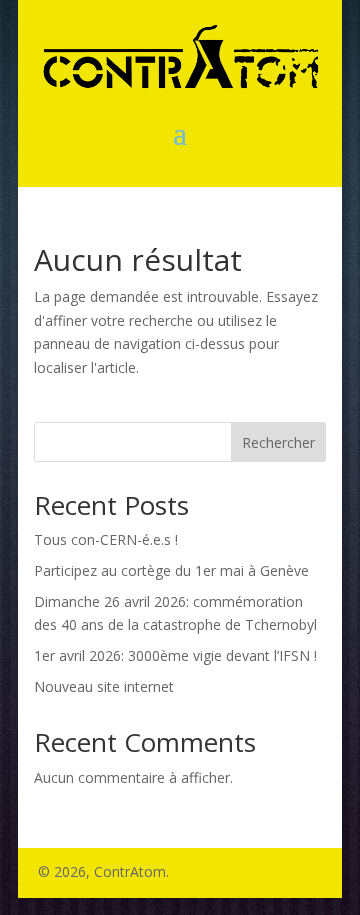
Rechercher (278, 442)
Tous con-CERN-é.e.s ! (106, 539)
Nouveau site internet (104, 686)
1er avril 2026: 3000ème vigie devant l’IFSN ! (175, 655)
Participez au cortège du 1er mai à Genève (171, 570)
